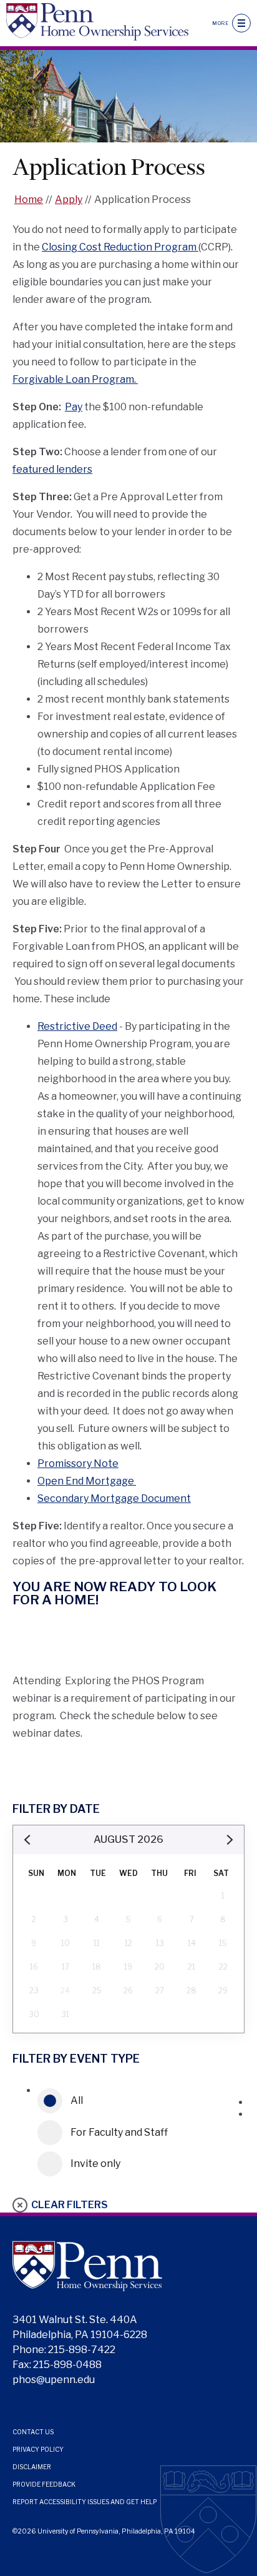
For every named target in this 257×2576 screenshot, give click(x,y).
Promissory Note (78, 1463)
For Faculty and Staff (119, 2132)
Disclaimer (32, 2467)
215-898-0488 (67, 2365)
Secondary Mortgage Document (114, 1498)
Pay (74, 407)
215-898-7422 (82, 2350)
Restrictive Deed (77, 1026)
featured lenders (52, 469)
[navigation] (241, 23)
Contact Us (33, 2432)
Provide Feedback (44, 2484)
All (77, 2100)
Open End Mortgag (83, 1481)
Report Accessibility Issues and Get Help (85, 2502)
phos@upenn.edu (54, 2380)
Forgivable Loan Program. (75, 379)
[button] (28, 1840)
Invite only (95, 2164)
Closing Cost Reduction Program (120, 247)
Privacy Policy (38, 2449)
